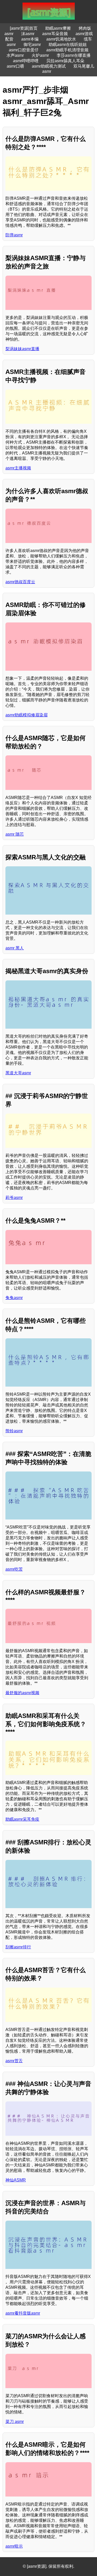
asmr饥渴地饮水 (61, 39)
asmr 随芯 (15, 834)
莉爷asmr (14, 1198)
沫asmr (28, 34)
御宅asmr (32, 45)
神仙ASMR (16, 2180)
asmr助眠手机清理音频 (67, 50)
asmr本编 (30, 39)
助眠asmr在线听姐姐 (68, 45)
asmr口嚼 (15, 66)
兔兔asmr (14, 1298)
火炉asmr (40, 55)
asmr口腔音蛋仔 (24, 50)
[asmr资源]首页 (24, 28)
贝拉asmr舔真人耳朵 (65, 61)
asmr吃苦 (14, 1569)
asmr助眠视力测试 (49, 66)
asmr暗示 (14, 2546)
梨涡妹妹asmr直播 (22, 349)
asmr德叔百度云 (20, 582)
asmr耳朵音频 (55, 34)
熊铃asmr (14, 1431)
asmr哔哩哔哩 (26, 61)
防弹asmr (14, 235)
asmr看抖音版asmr (23, 2313)
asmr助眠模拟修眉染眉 (27, 715)
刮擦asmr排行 (18, 1947)
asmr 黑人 (15, 948)
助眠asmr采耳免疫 (22, 1819)
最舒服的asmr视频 (22, 1693)
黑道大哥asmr (18, 1073)
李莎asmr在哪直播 (74, 55)
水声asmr (15, 55)
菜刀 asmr (15, 2422)
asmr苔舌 (14, 2061)
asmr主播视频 (18, 468)
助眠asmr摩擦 (58, 28)
